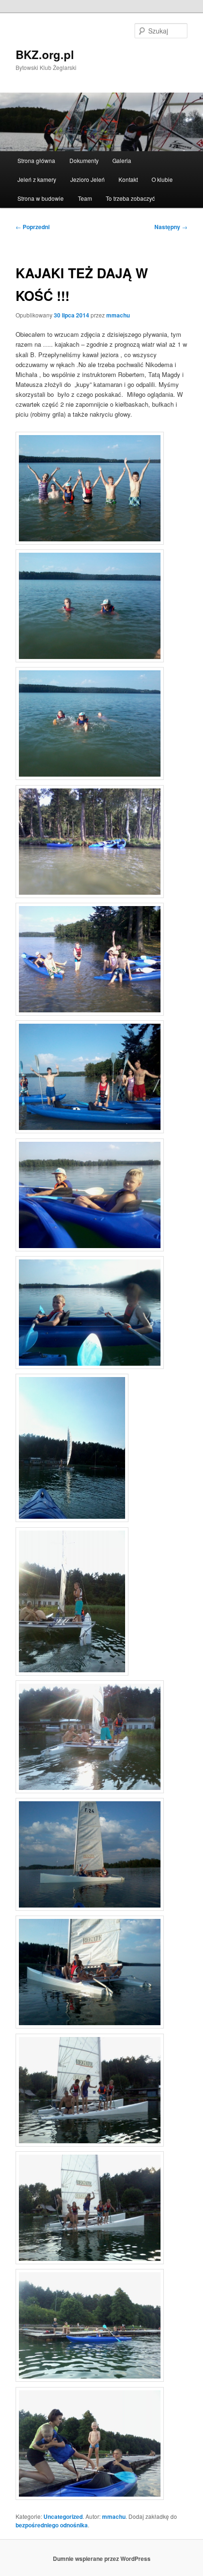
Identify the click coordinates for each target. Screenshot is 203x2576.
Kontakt (128, 179)
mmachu (118, 315)
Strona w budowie (41, 198)
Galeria (122, 160)
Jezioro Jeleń (88, 179)
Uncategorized (63, 2516)
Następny (171, 227)
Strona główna (36, 160)
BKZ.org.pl (45, 54)
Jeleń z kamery (37, 179)
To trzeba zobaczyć (130, 198)
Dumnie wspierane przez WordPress (102, 2559)
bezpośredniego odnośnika (52, 2525)
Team (85, 198)
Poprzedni (33, 227)
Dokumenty (84, 160)
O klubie (162, 179)
